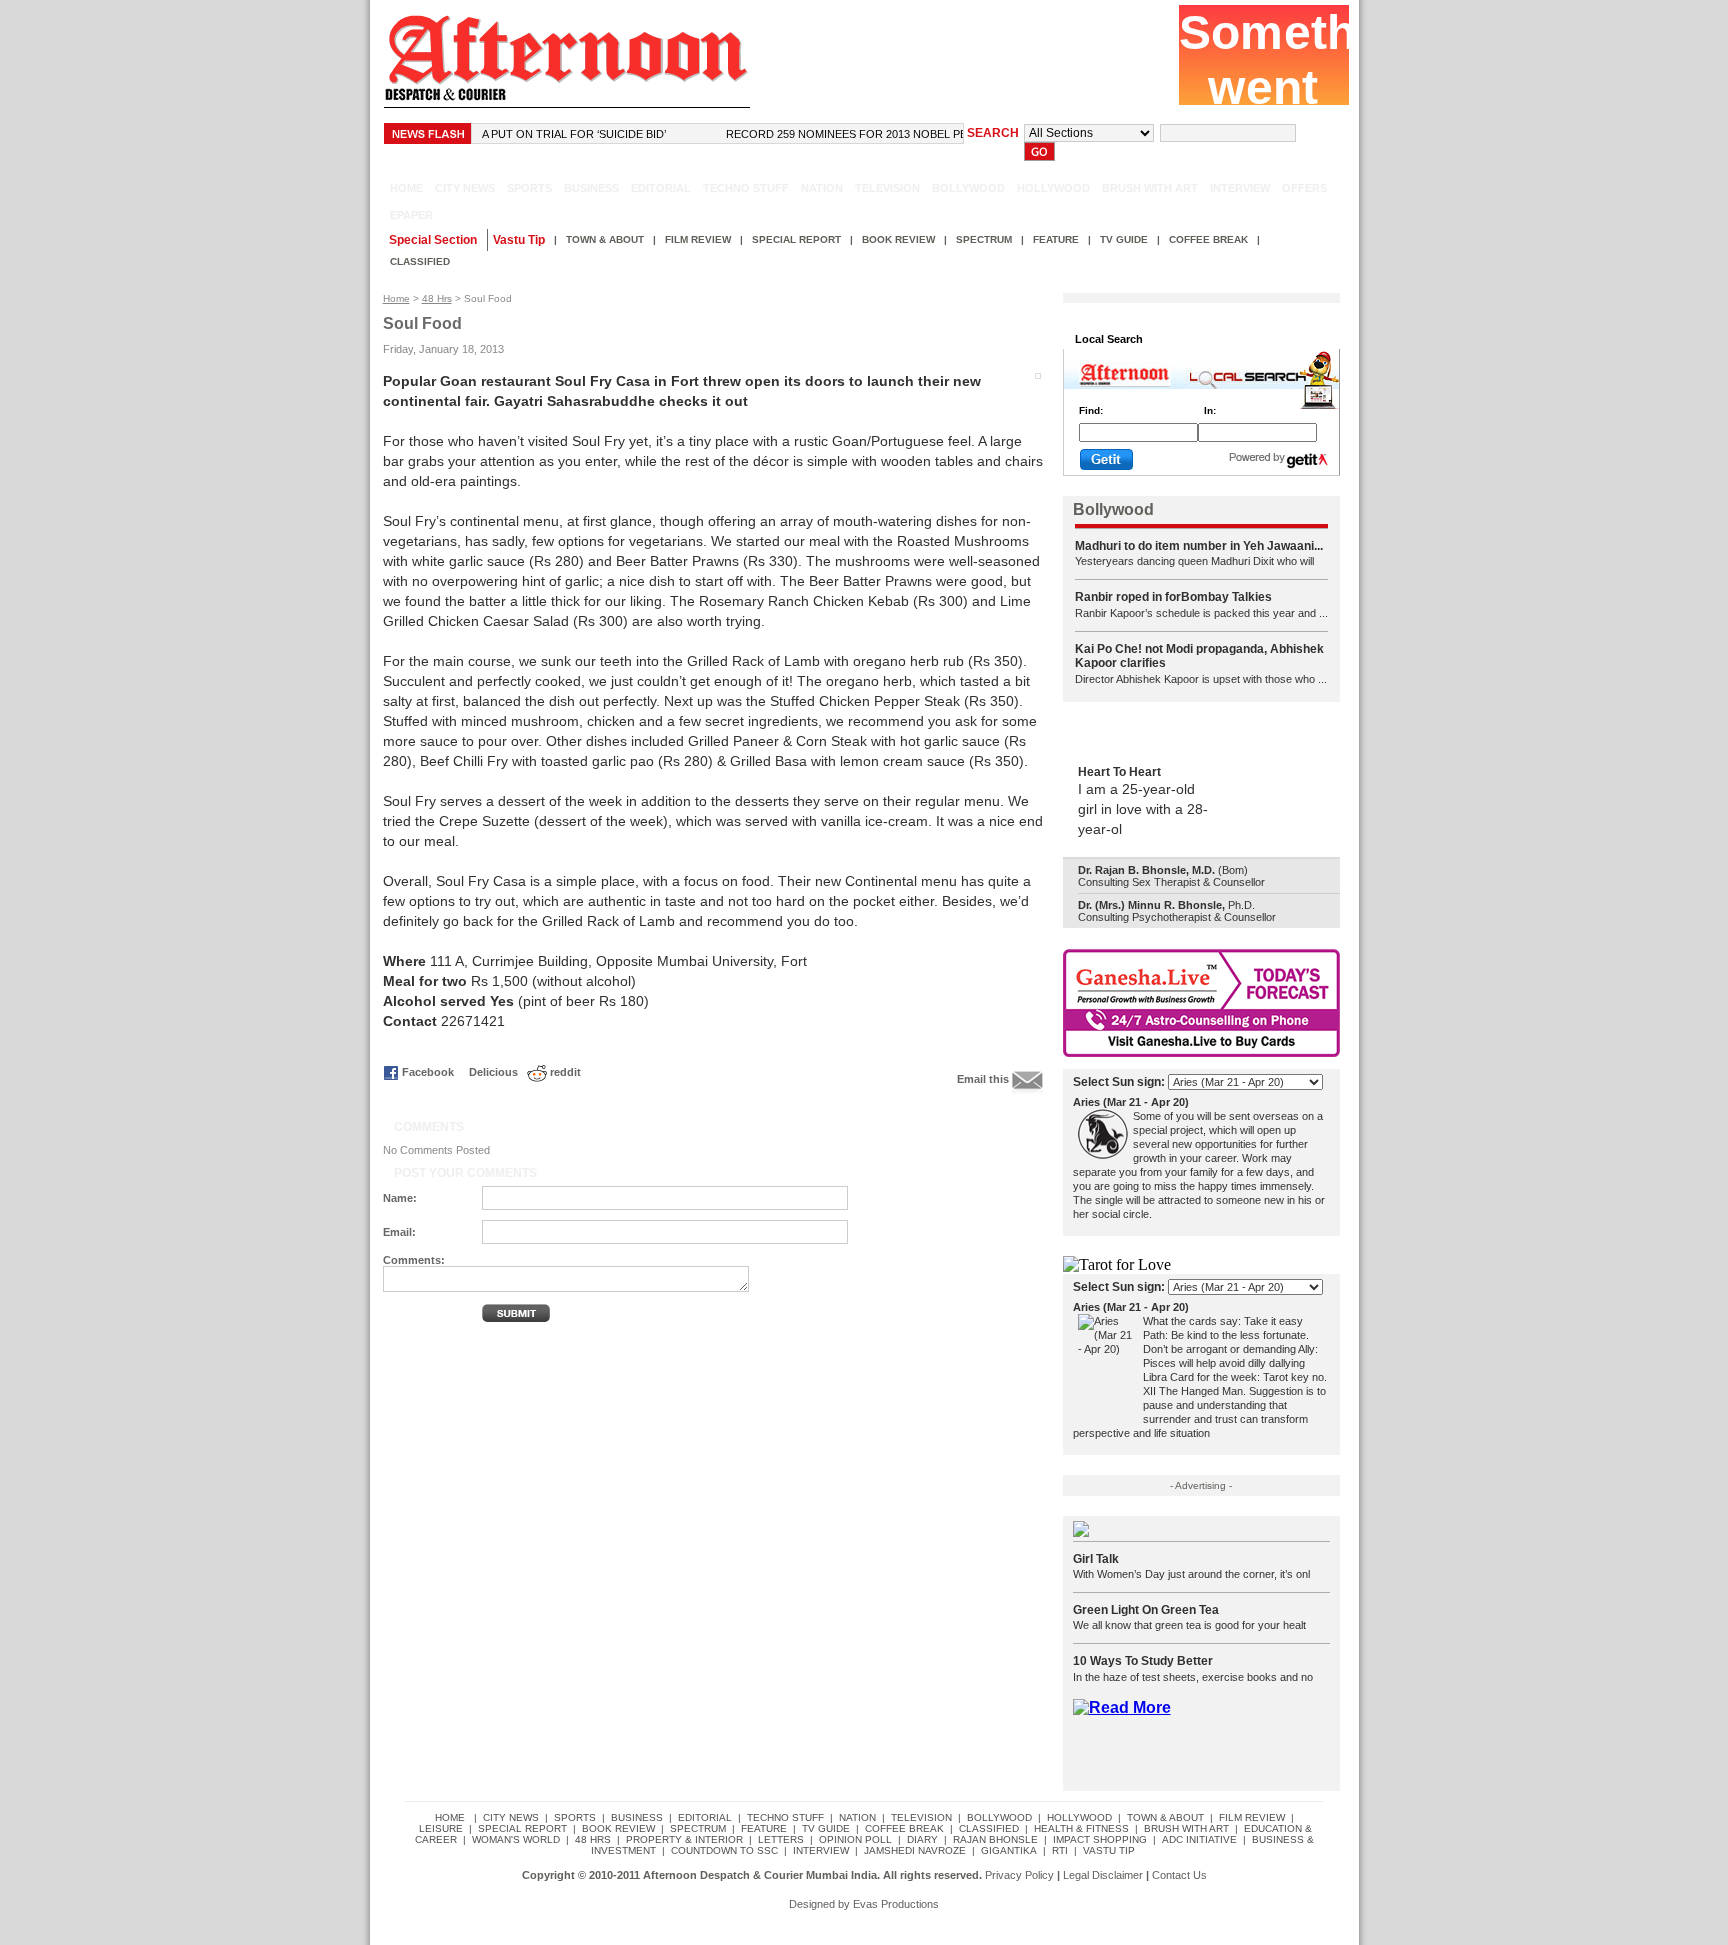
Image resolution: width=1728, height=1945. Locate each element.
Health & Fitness (1081, 1828)
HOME (406, 188)
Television (887, 188)
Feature (1056, 239)
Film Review (698, 239)
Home (396, 298)
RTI (1060, 1850)
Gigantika (1009, 1850)
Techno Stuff (746, 188)
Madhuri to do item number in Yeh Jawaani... (1199, 546)
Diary (922, 1839)
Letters (781, 1839)
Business (591, 188)
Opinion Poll (855, 1839)
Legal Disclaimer (1103, 1875)
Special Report (796, 239)
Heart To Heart (1119, 772)
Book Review (898, 239)
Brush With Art (1150, 188)
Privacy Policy (1019, 1875)
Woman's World (516, 1839)
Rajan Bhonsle (995, 1839)
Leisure (441, 1828)
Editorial (661, 188)
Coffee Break (1208, 239)
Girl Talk (1096, 1559)
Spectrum (984, 239)
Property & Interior (684, 1839)
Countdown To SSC (724, 1850)
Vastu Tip (1109, 1850)
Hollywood (1053, 188)
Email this (983, 1079)
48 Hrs (437, 298)
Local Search (1109, 339)
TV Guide (1124, 239)
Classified (420, 261)
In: (1210, 410)
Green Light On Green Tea (1146, 1610)
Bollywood (968, 188)
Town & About (605, 239)
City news (465, 188)
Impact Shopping (1100, 1839)
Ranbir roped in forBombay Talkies (1173, 597)
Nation (822, 188)
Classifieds (1194, 339)
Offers (1304, 188)
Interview (1240, 188)
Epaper (408, 215)
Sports (529, 188)
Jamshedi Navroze (915, 1850)
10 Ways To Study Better (1143, 1661)
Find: (1091, 410)
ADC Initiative (1199, 1839)
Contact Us (1179, 1875)
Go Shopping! (1278, 339)
